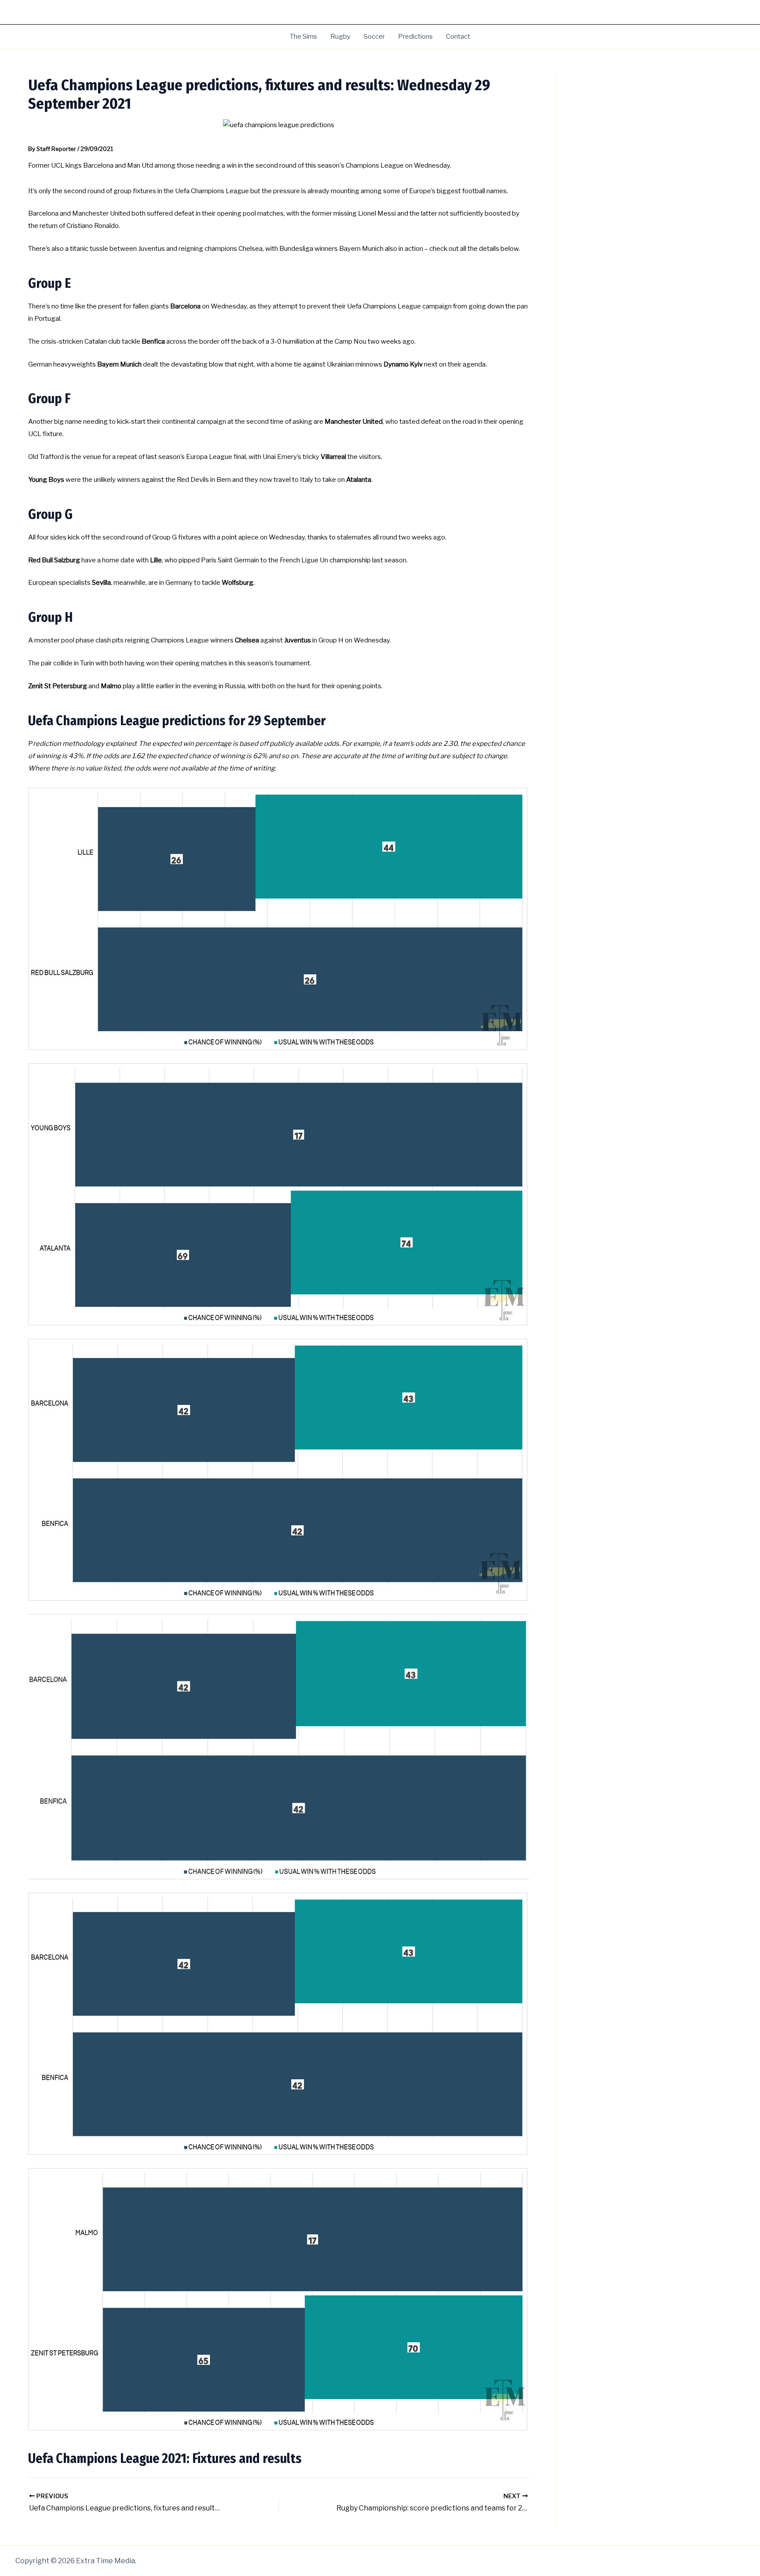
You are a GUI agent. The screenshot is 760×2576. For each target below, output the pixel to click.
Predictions (415, 37)
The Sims (303, 37)
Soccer (374, 37)
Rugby (340, 37)
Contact (458, 37)
